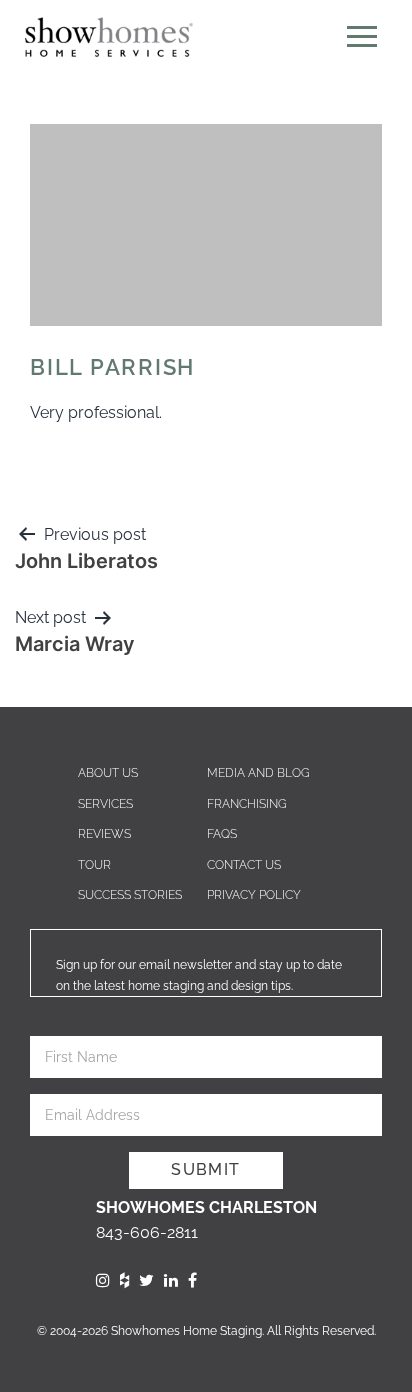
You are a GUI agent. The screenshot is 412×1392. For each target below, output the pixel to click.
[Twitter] (146, 1280)
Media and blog (258, 773)
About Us (108, 773)
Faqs (222, 834)
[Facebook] (192, 1280)
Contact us (244, 865)
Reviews (104, 834)
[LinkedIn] (171, 1280)
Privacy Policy (254, 895)
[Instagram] (103, 1280)
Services (105, 804)
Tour (94, 865)
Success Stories (130, 895)
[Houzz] (124, 1280)
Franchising (247, 804)
